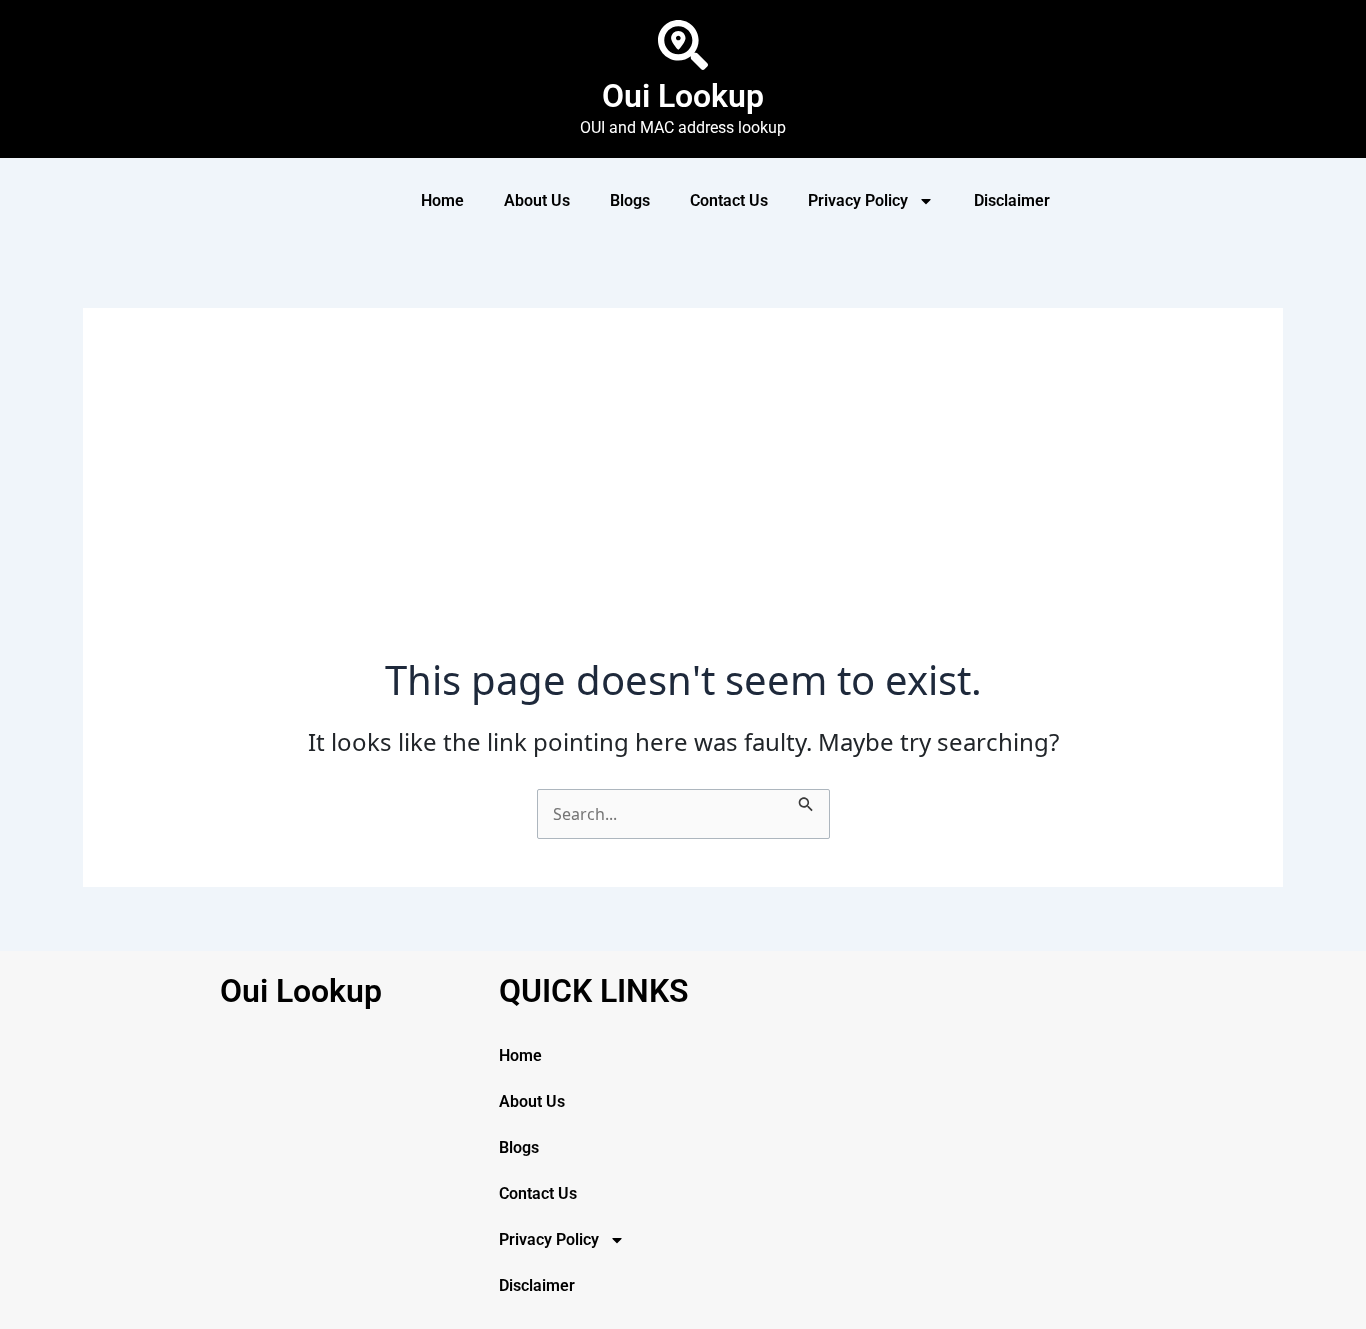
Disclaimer (1012, 200)
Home (442, 200)
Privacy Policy (858, 200)
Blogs (630, 200)
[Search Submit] (806, 801)
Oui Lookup (683, 96)
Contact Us (729, 200)
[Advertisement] (683, 506)
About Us (537, 200)
